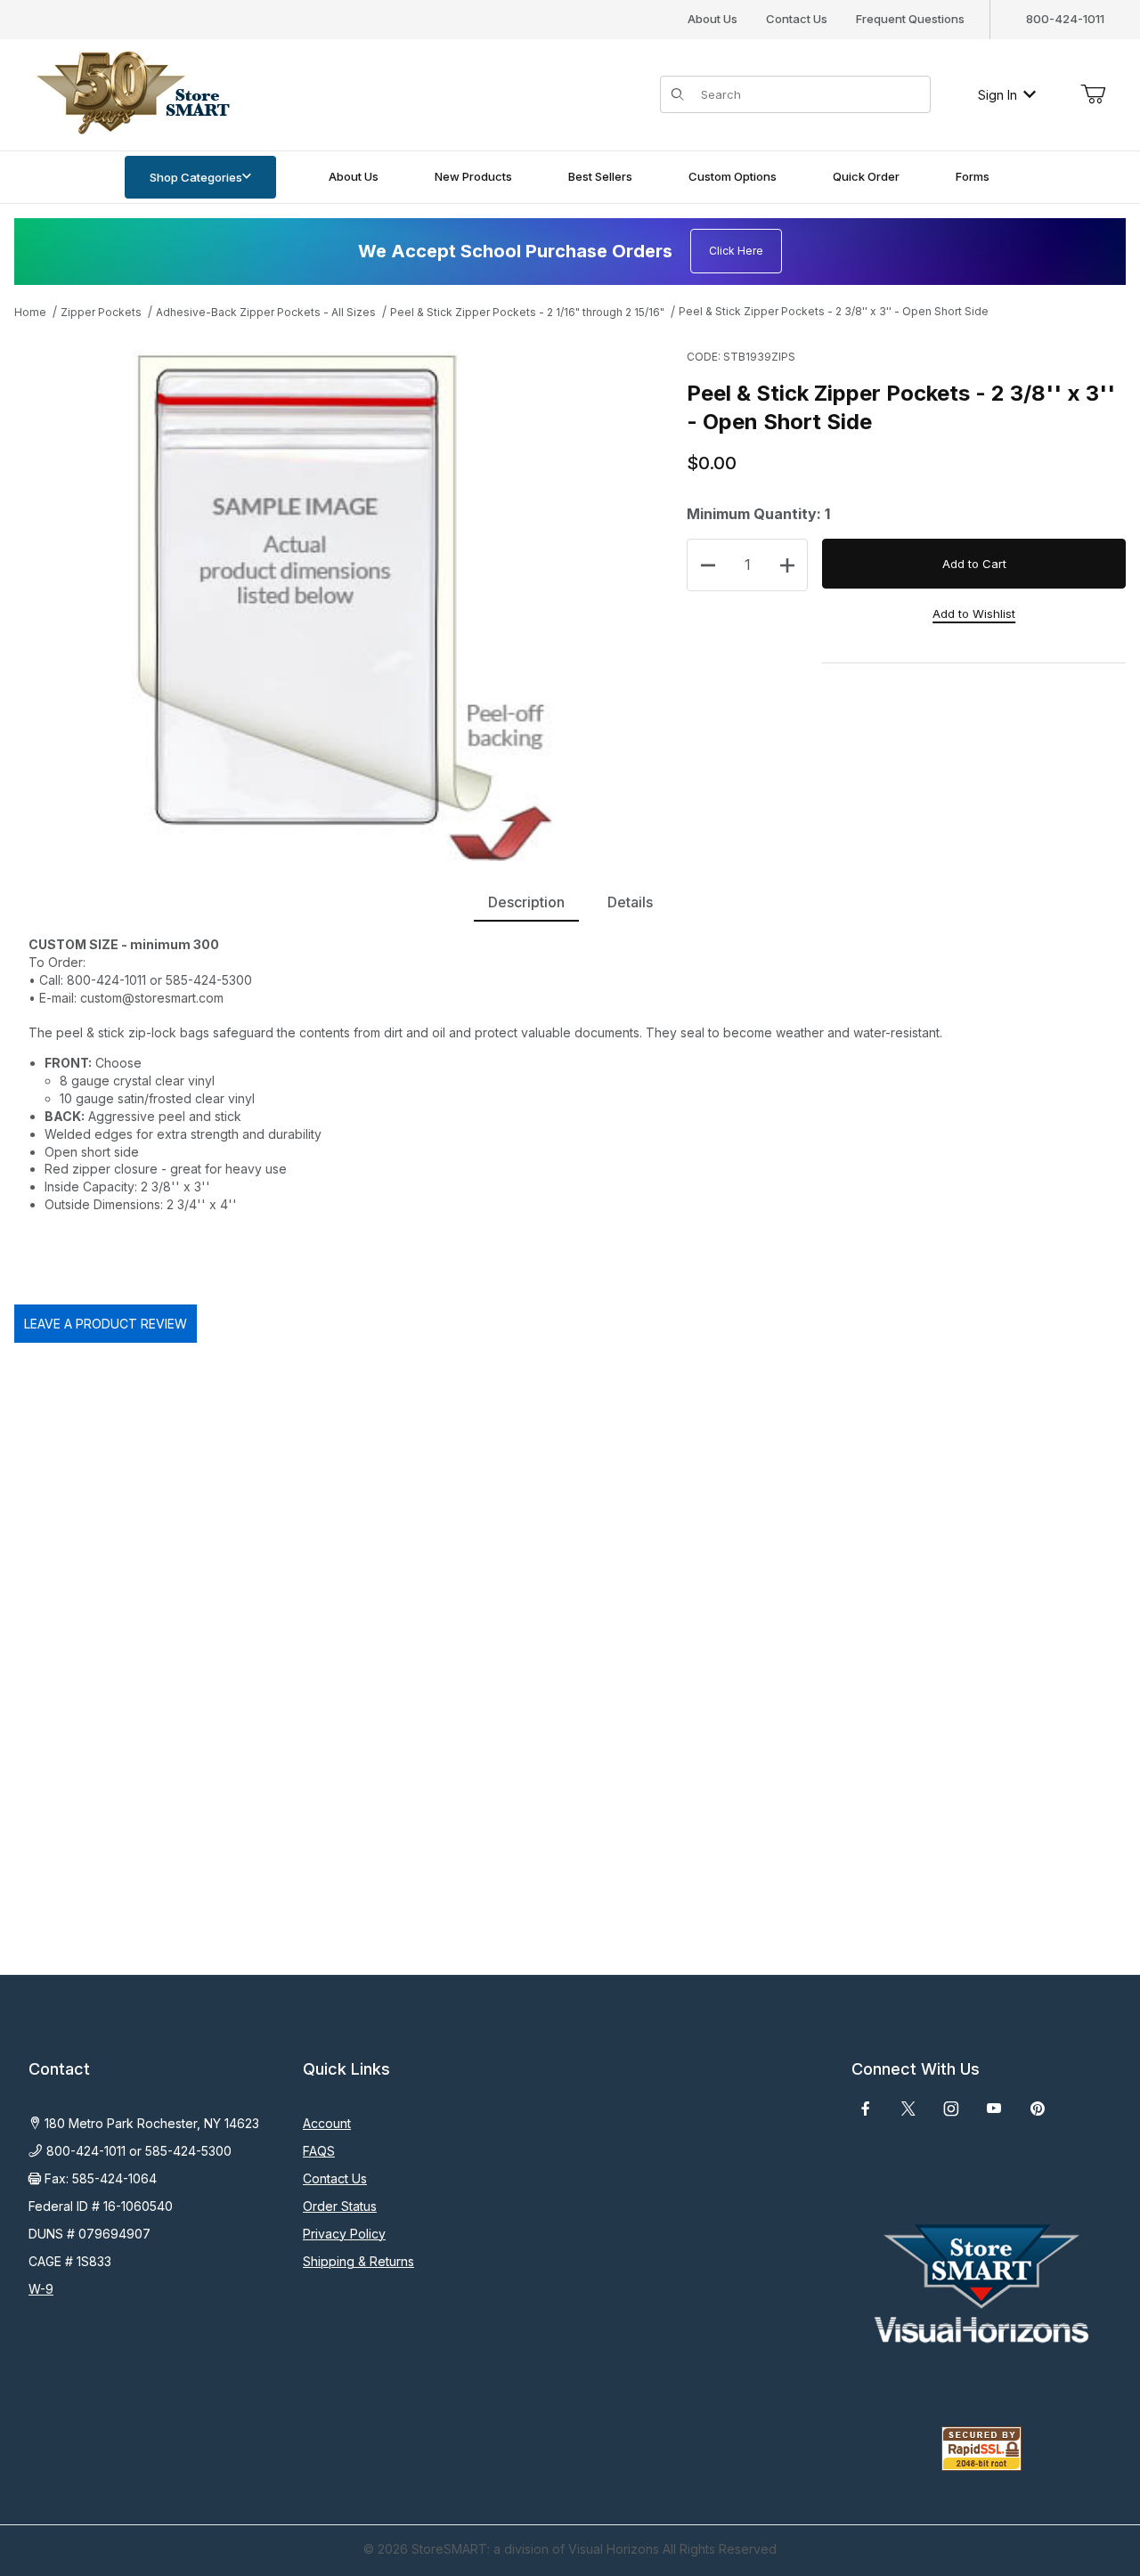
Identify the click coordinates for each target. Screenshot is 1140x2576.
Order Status (340, 2206)
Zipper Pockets (101, 312)
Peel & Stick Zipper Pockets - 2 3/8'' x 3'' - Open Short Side (834, 311)
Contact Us (797, 19)
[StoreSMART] (129, 93)
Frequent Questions (910, 19)
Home (30, 312)
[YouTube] (994, 2109)
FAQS (319, 2151)
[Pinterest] (1037, 2109)
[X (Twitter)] (908, 2109)
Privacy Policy (344, 2234)
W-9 (41, 2289)
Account (327, 2123)
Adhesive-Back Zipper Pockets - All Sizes (266, 312)
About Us (712, 19)
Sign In (997, 95)
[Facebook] (866, 2109)
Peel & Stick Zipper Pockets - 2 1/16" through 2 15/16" (527, 312)
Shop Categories (196, 177)
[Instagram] (951, 2109)
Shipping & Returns (358, 2261)
